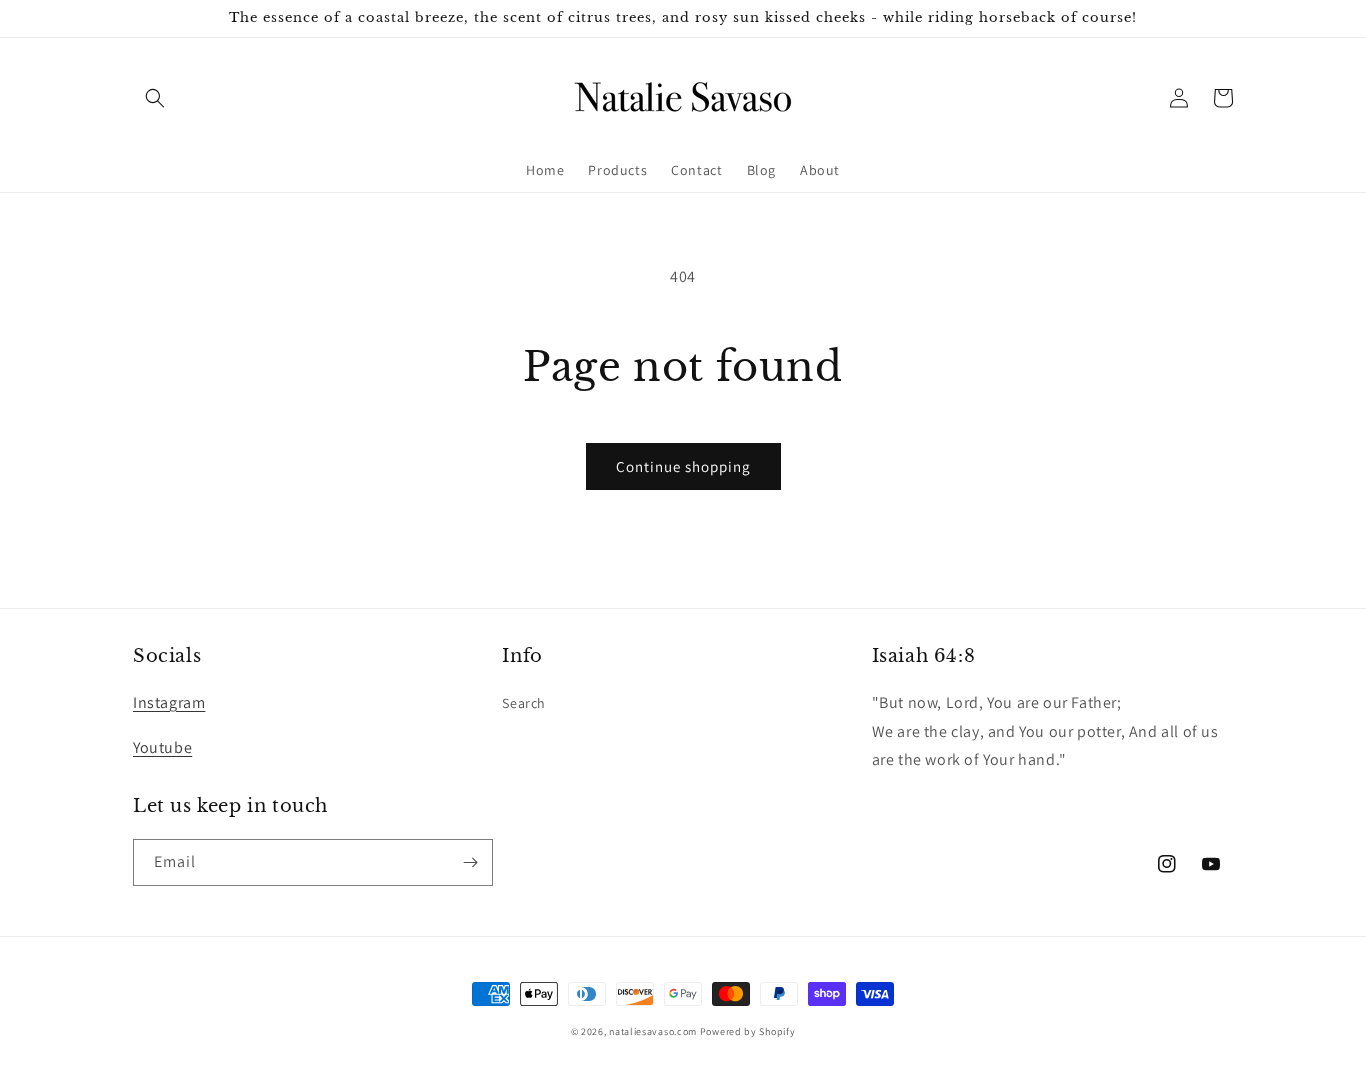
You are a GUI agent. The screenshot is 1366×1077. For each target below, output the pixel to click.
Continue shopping (683, 466)
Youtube (162, 747)
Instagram (169, 702)
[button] (155, 98)
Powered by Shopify (748, 1031)
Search (524, 703)
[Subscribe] (470, 862)
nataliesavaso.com (653, 1031)
